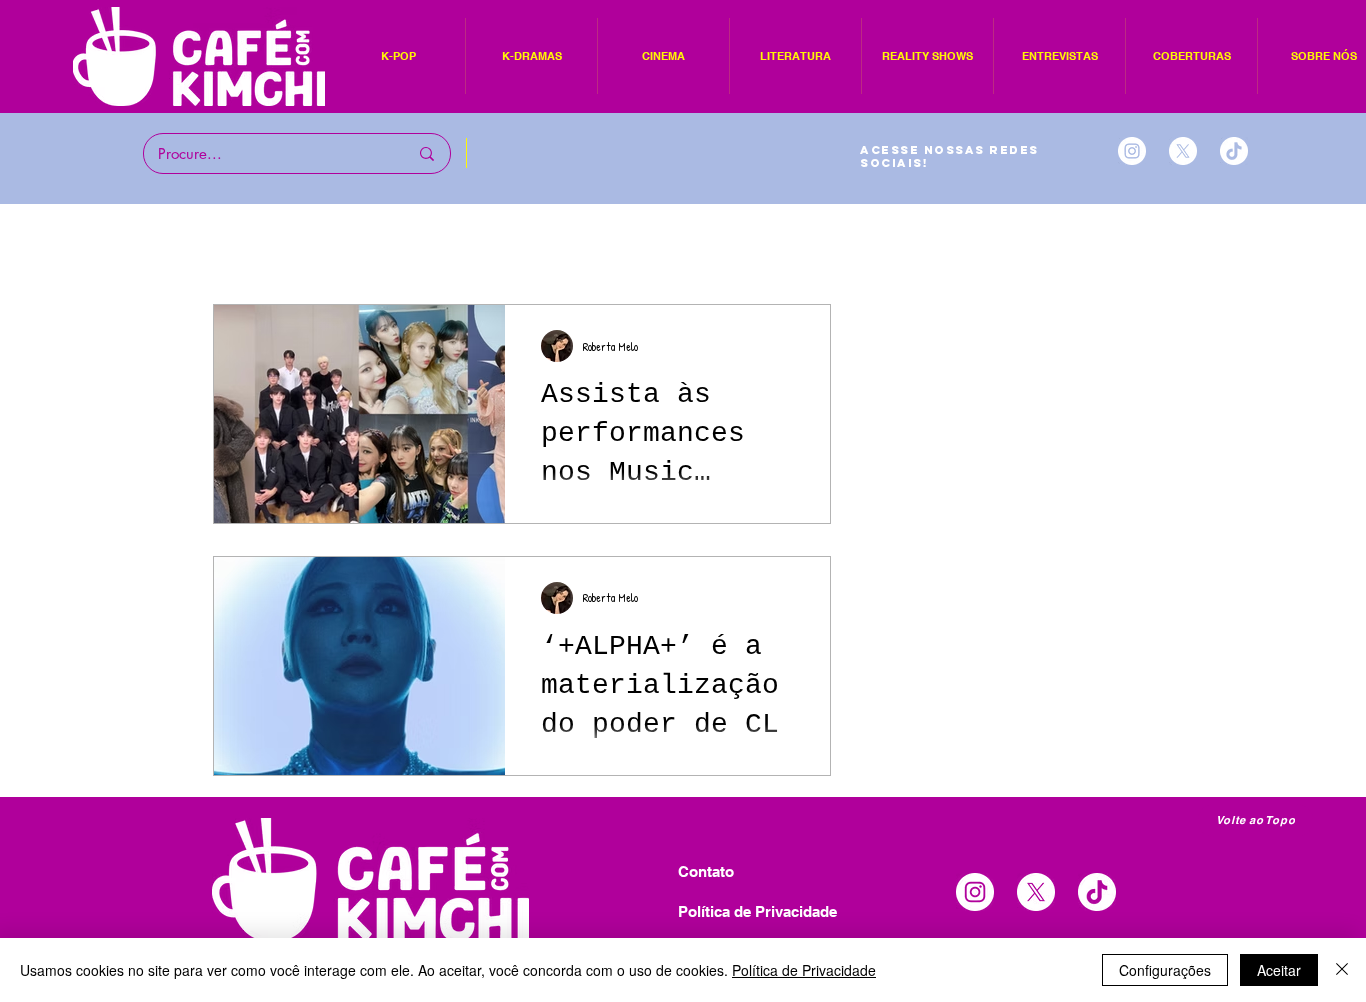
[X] (1183, 151)
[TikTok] (1234, 151)
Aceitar (1279, 970)
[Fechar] (1342, 970)
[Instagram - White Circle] (1132, 151)
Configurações (1165, 970)
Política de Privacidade (804, 970)
